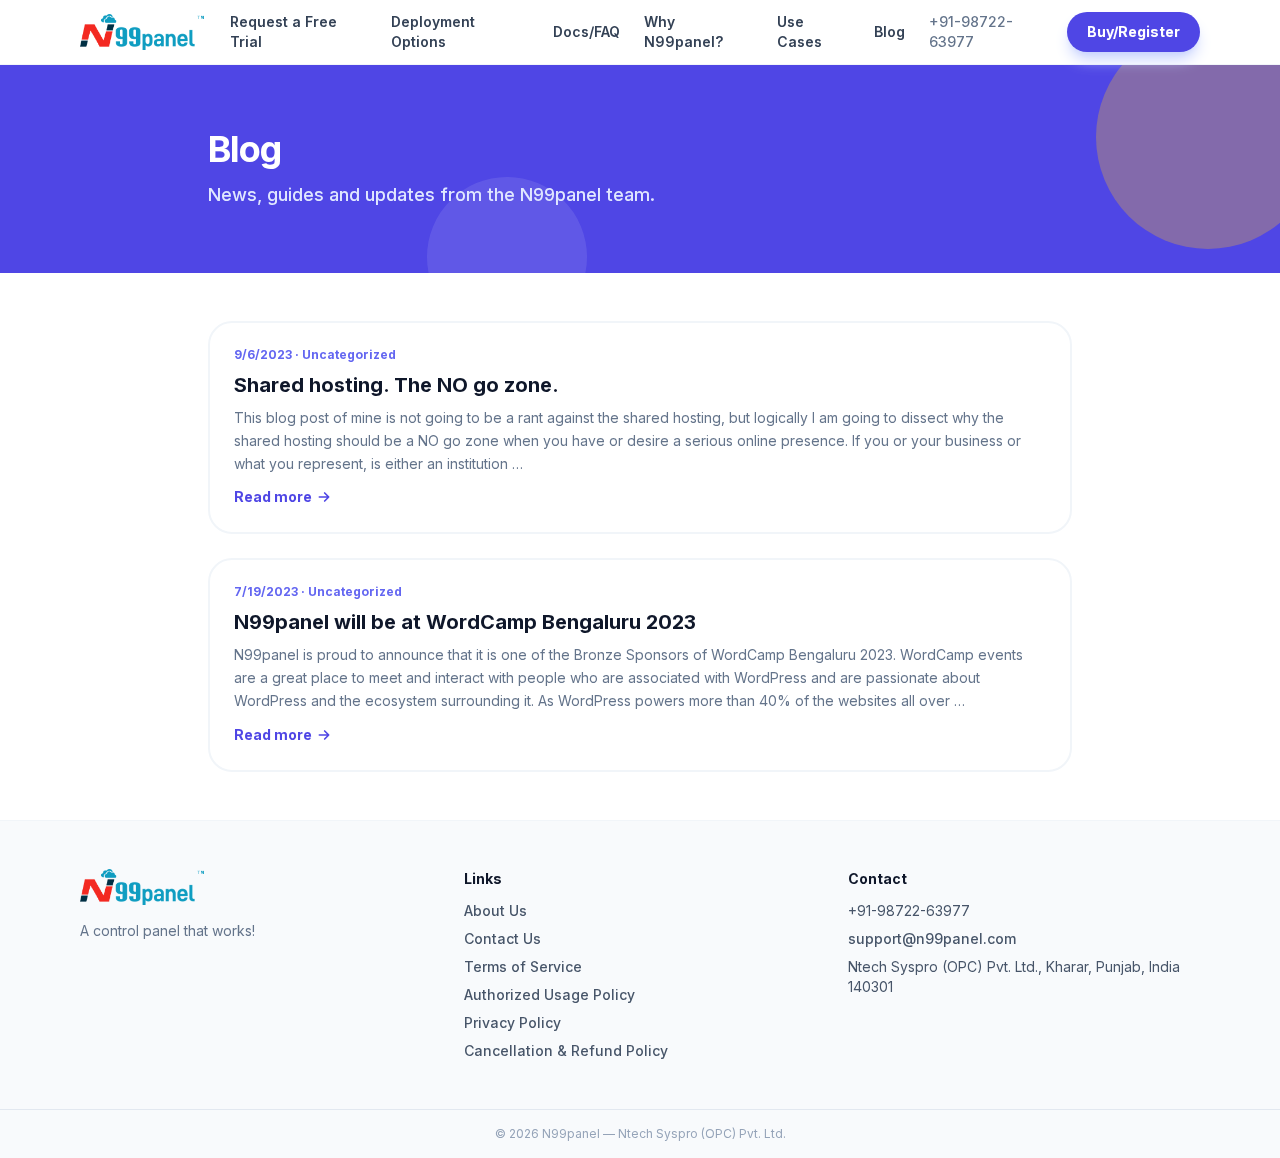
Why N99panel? (683, 31)
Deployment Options (433, 31)
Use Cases (799, 31)
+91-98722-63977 (971, 31)
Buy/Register (1133, 31)
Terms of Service (523, 966)
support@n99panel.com (932, 938)
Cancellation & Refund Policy (566, 1050)
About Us (495, 910)
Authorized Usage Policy (549, 994)
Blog (889, 31)
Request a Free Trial (283, 31)
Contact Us (502, 938)
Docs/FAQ (586, 31)
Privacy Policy (512, 1022)
